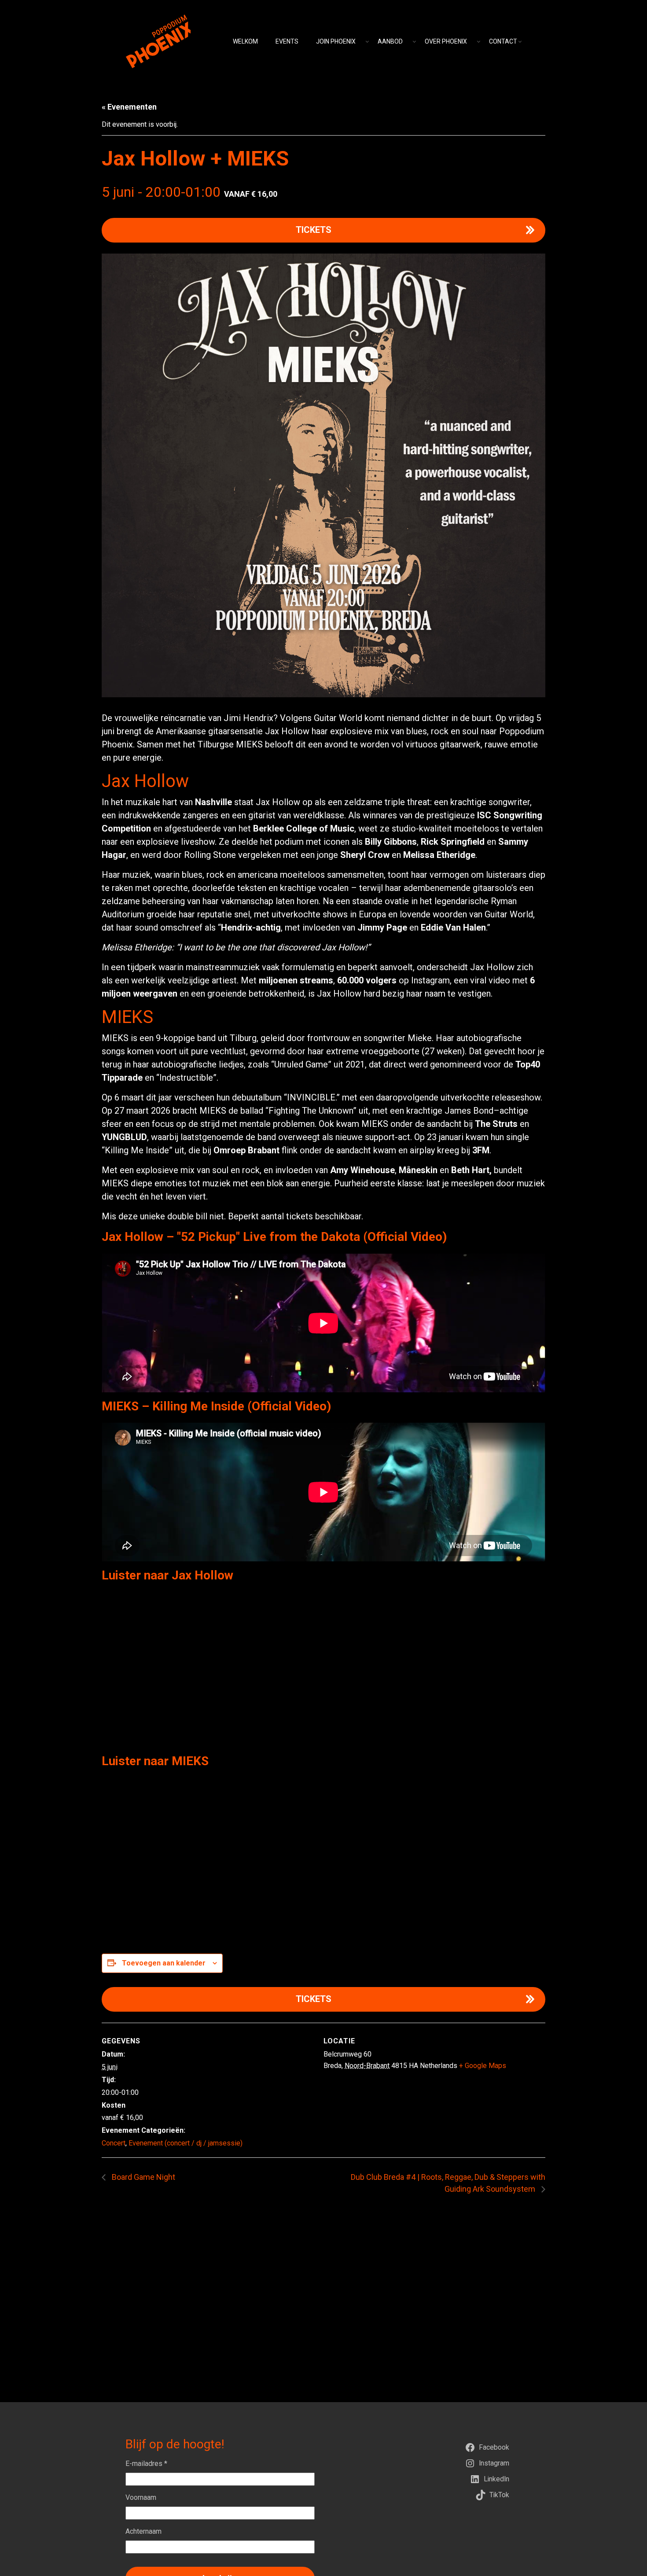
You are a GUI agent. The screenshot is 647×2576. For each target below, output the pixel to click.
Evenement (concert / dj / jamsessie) (186, 2143)
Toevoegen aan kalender (164, 1963)
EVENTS (287, 41)
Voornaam (141, 2497)
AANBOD (390, 41)
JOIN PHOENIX (336, 41)
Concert (114, 2143)
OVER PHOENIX (446, 41)
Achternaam (143, 2531)
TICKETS (314, 230)
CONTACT (503, 41)
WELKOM (245, 41)
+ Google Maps (483, 2066)
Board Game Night (143, 2177)
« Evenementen (129, 107)
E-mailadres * (146, 2464)
